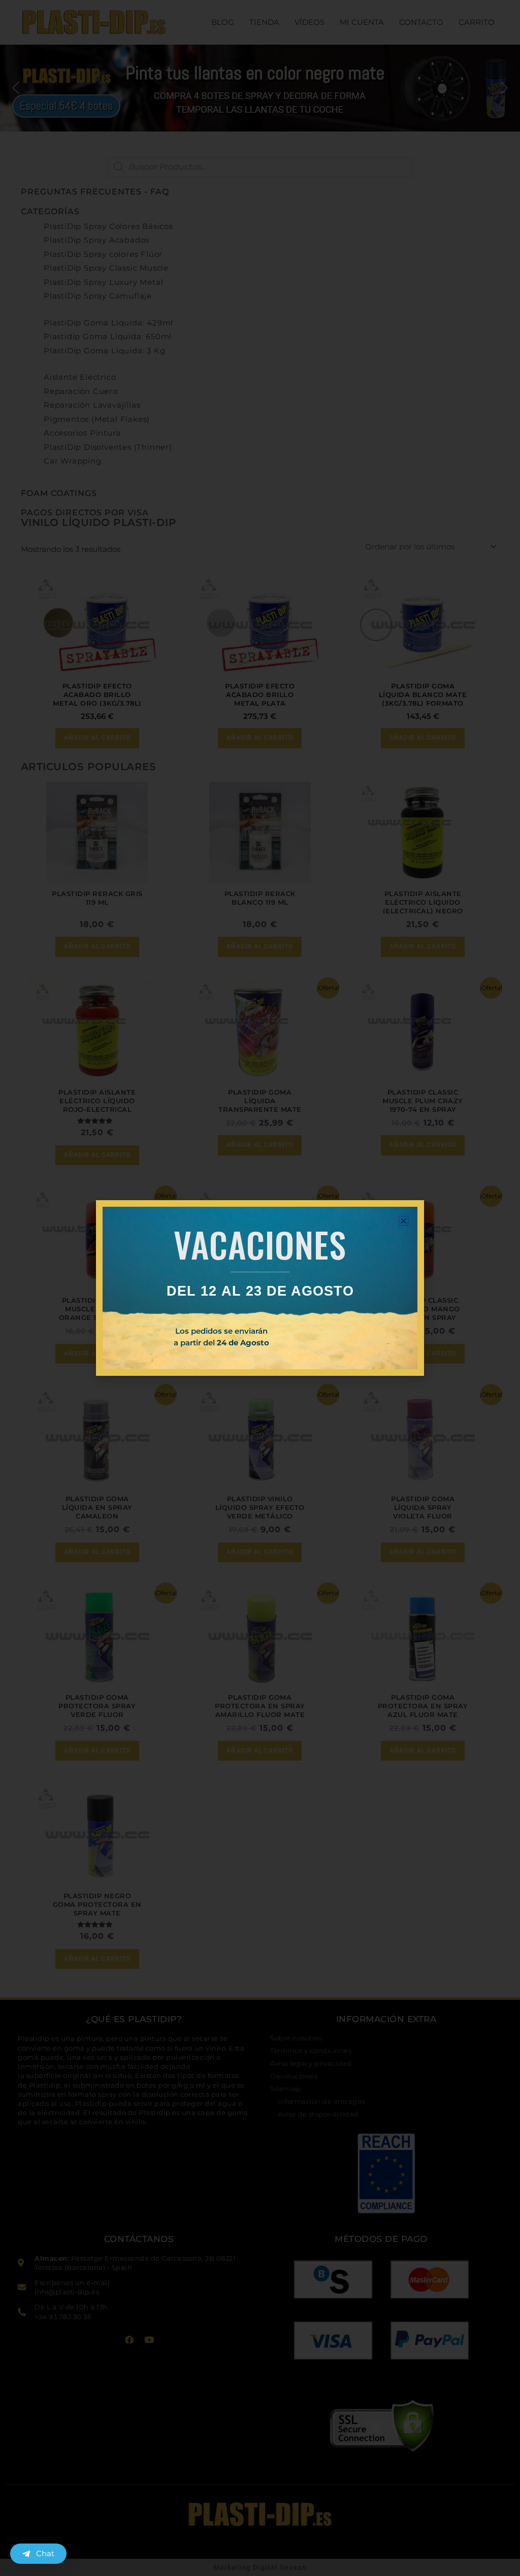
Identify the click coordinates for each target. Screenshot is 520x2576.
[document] (260, 1288)
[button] (403, 1221)
